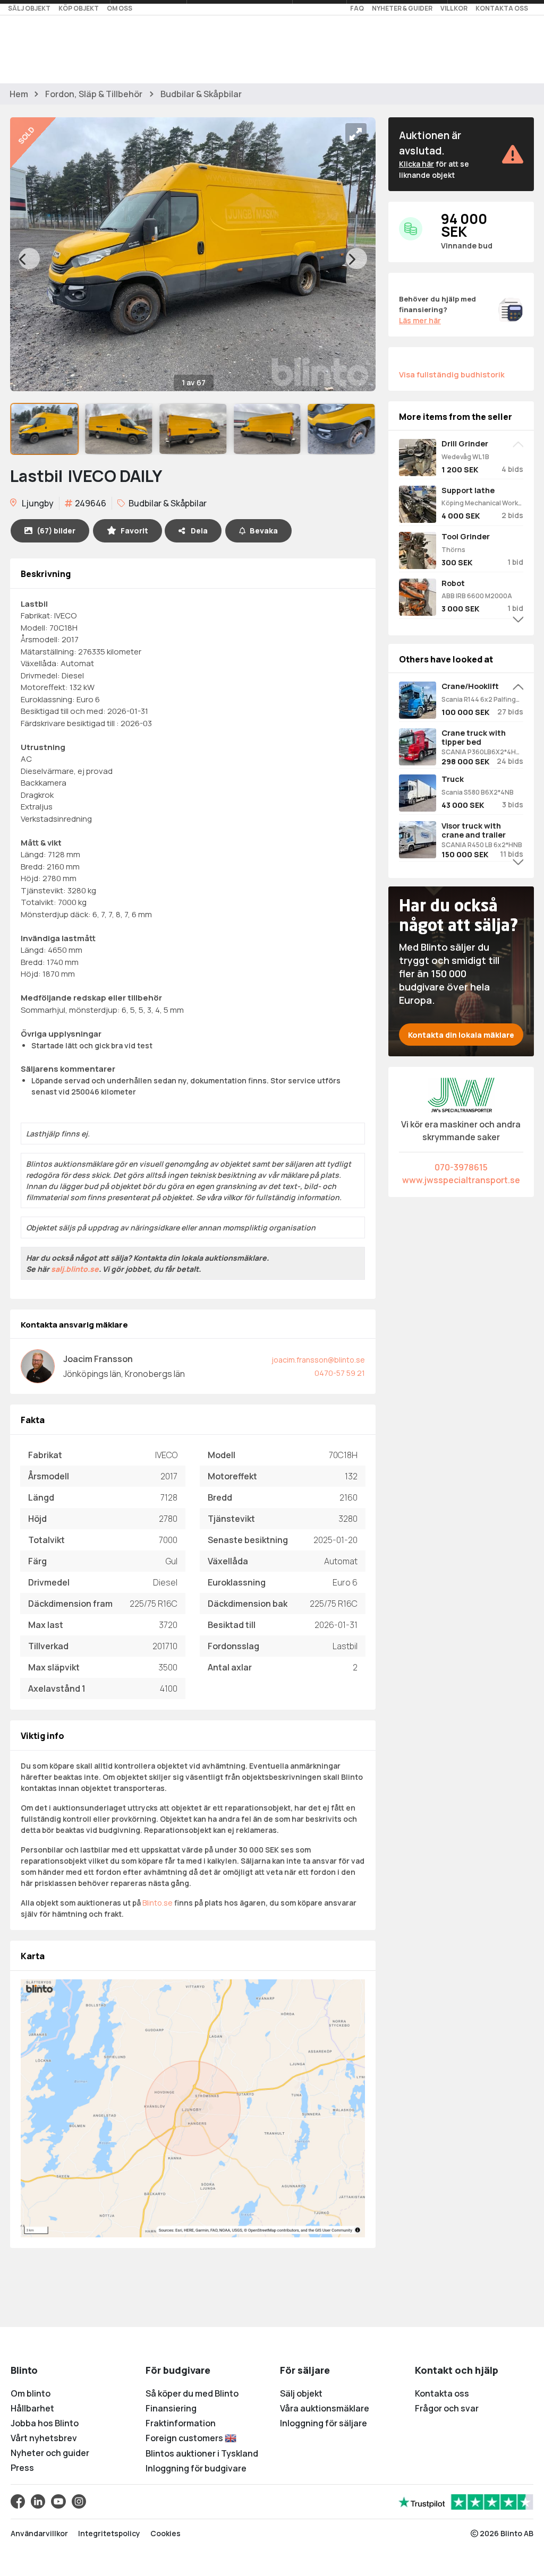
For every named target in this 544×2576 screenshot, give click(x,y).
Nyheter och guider (50, 2453)
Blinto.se (158, 1903)
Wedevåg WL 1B (465, 457)
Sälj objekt (29, 8)
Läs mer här (420, 320)
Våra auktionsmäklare (325, 2408)
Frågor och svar (447, 2408)
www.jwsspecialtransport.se (461, 1180)
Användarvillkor (39, 2533)
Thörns (453, 550)
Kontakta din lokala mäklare (461, 1035)
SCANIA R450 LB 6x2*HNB (482, 845)
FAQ (357, 8)
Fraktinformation (181, 2423)
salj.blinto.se (75, 1269)
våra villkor (224, 1197)
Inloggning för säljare (324, 2423)
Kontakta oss (502, 8)
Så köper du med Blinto (192, 2393)
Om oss (120, 8)
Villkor (454, 8)
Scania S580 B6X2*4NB (478, 792)
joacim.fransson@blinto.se (318, 1360)
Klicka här (416, 164)
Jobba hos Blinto (45, 2423)
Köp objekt (79, 8)
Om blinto (31, 2393)
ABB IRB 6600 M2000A (477, 596)
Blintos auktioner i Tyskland (202, 2453)
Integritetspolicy (109, 2533)
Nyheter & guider (402, 8)
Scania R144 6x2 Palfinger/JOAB (482, 699)
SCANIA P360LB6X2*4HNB (482, 752)
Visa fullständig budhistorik (452, 374)
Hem (19, 94)
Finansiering (171, 2408)
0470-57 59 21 (340, 1373)
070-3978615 (461, 1167)
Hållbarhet (32, 2408)
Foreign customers (185, 2438)
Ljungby (37, 503)
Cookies (165, 2533)
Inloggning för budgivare (196, 2468)
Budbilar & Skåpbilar (201, 94)
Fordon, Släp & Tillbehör (94, 94)
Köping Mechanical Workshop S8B (482, 503)
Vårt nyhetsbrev (44, 2438)
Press (22, 2468)
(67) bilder (56, 531)
